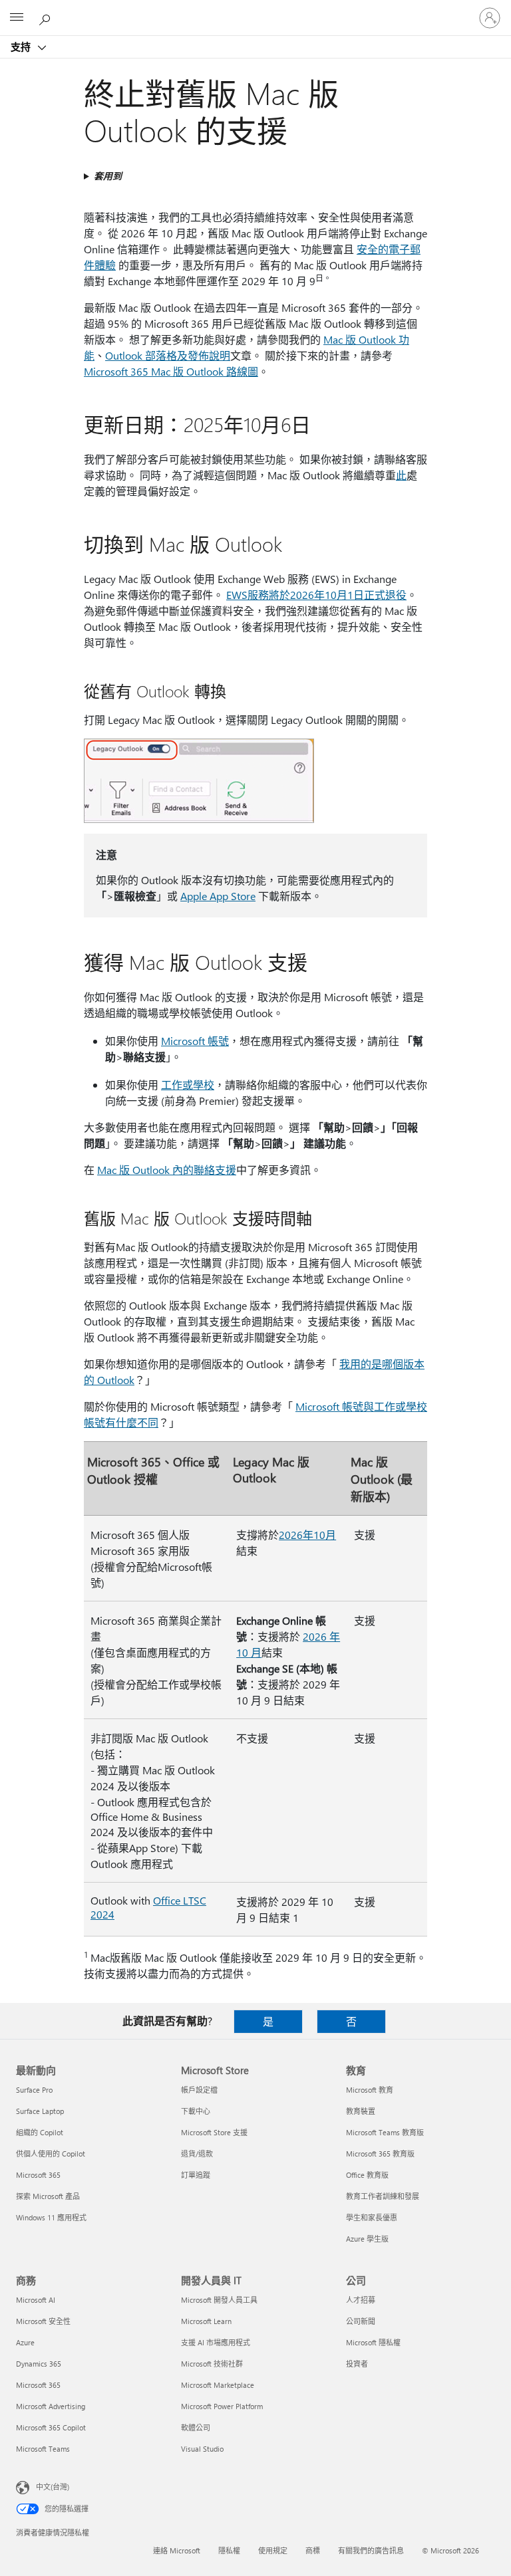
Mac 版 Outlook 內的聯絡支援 (167, 1170)
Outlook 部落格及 (146, 355)
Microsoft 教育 (370, 2090)
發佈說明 (209, 355)
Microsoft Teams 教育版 (385, 2132)
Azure (25, 2342)
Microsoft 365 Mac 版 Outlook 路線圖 (171, 371)
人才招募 (361, 2300)
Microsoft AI (36, 2300)
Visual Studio (202, 2449)
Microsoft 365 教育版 (380, 2154)
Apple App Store (218, 896)
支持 (22, 47)
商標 (313, 2550)
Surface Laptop (40, 2111)
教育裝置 (361, 2111)
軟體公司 (196, 2427)
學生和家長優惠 (372, 2217)
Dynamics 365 (39, 2364)
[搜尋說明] (47, 17)
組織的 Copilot (40, 2132)
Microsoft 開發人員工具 (219, 2300)
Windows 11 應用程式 (51, 2217)
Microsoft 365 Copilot (51, 2427)
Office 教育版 (367, 2175)
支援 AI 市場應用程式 (216, 2342)
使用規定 (273, 2550)
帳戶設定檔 (199, 2090)
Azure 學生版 (367, 2239)
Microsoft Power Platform (222, 2406)
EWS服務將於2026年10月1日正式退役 (316, 595)
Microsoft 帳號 (195, 1041)
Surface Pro (34, 2090)
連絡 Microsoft (177, 2550)
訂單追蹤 (196, 2175)
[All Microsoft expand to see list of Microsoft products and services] (17, 18)
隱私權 (229, 2550)
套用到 (108, 176)
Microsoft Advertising (51, 2406)
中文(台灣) (53, 2487)
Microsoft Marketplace (218, 2385)
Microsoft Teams (43, 2449)
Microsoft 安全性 (43, 2321)
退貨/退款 (197, 2154)
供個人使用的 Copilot (51, 2154)
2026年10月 (307, 1535)
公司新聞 (361, 2321)
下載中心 (196, 2111)
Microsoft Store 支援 (214, 2132)
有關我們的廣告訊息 (371, 2550)
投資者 (357, 2364)
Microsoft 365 (38, 2175)
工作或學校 (188, 1085)
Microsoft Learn (206, 2321)
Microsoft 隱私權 (373, 2342)
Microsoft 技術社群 (212, 2364)
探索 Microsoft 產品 (48, 2196)
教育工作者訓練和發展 (383, 2196)
